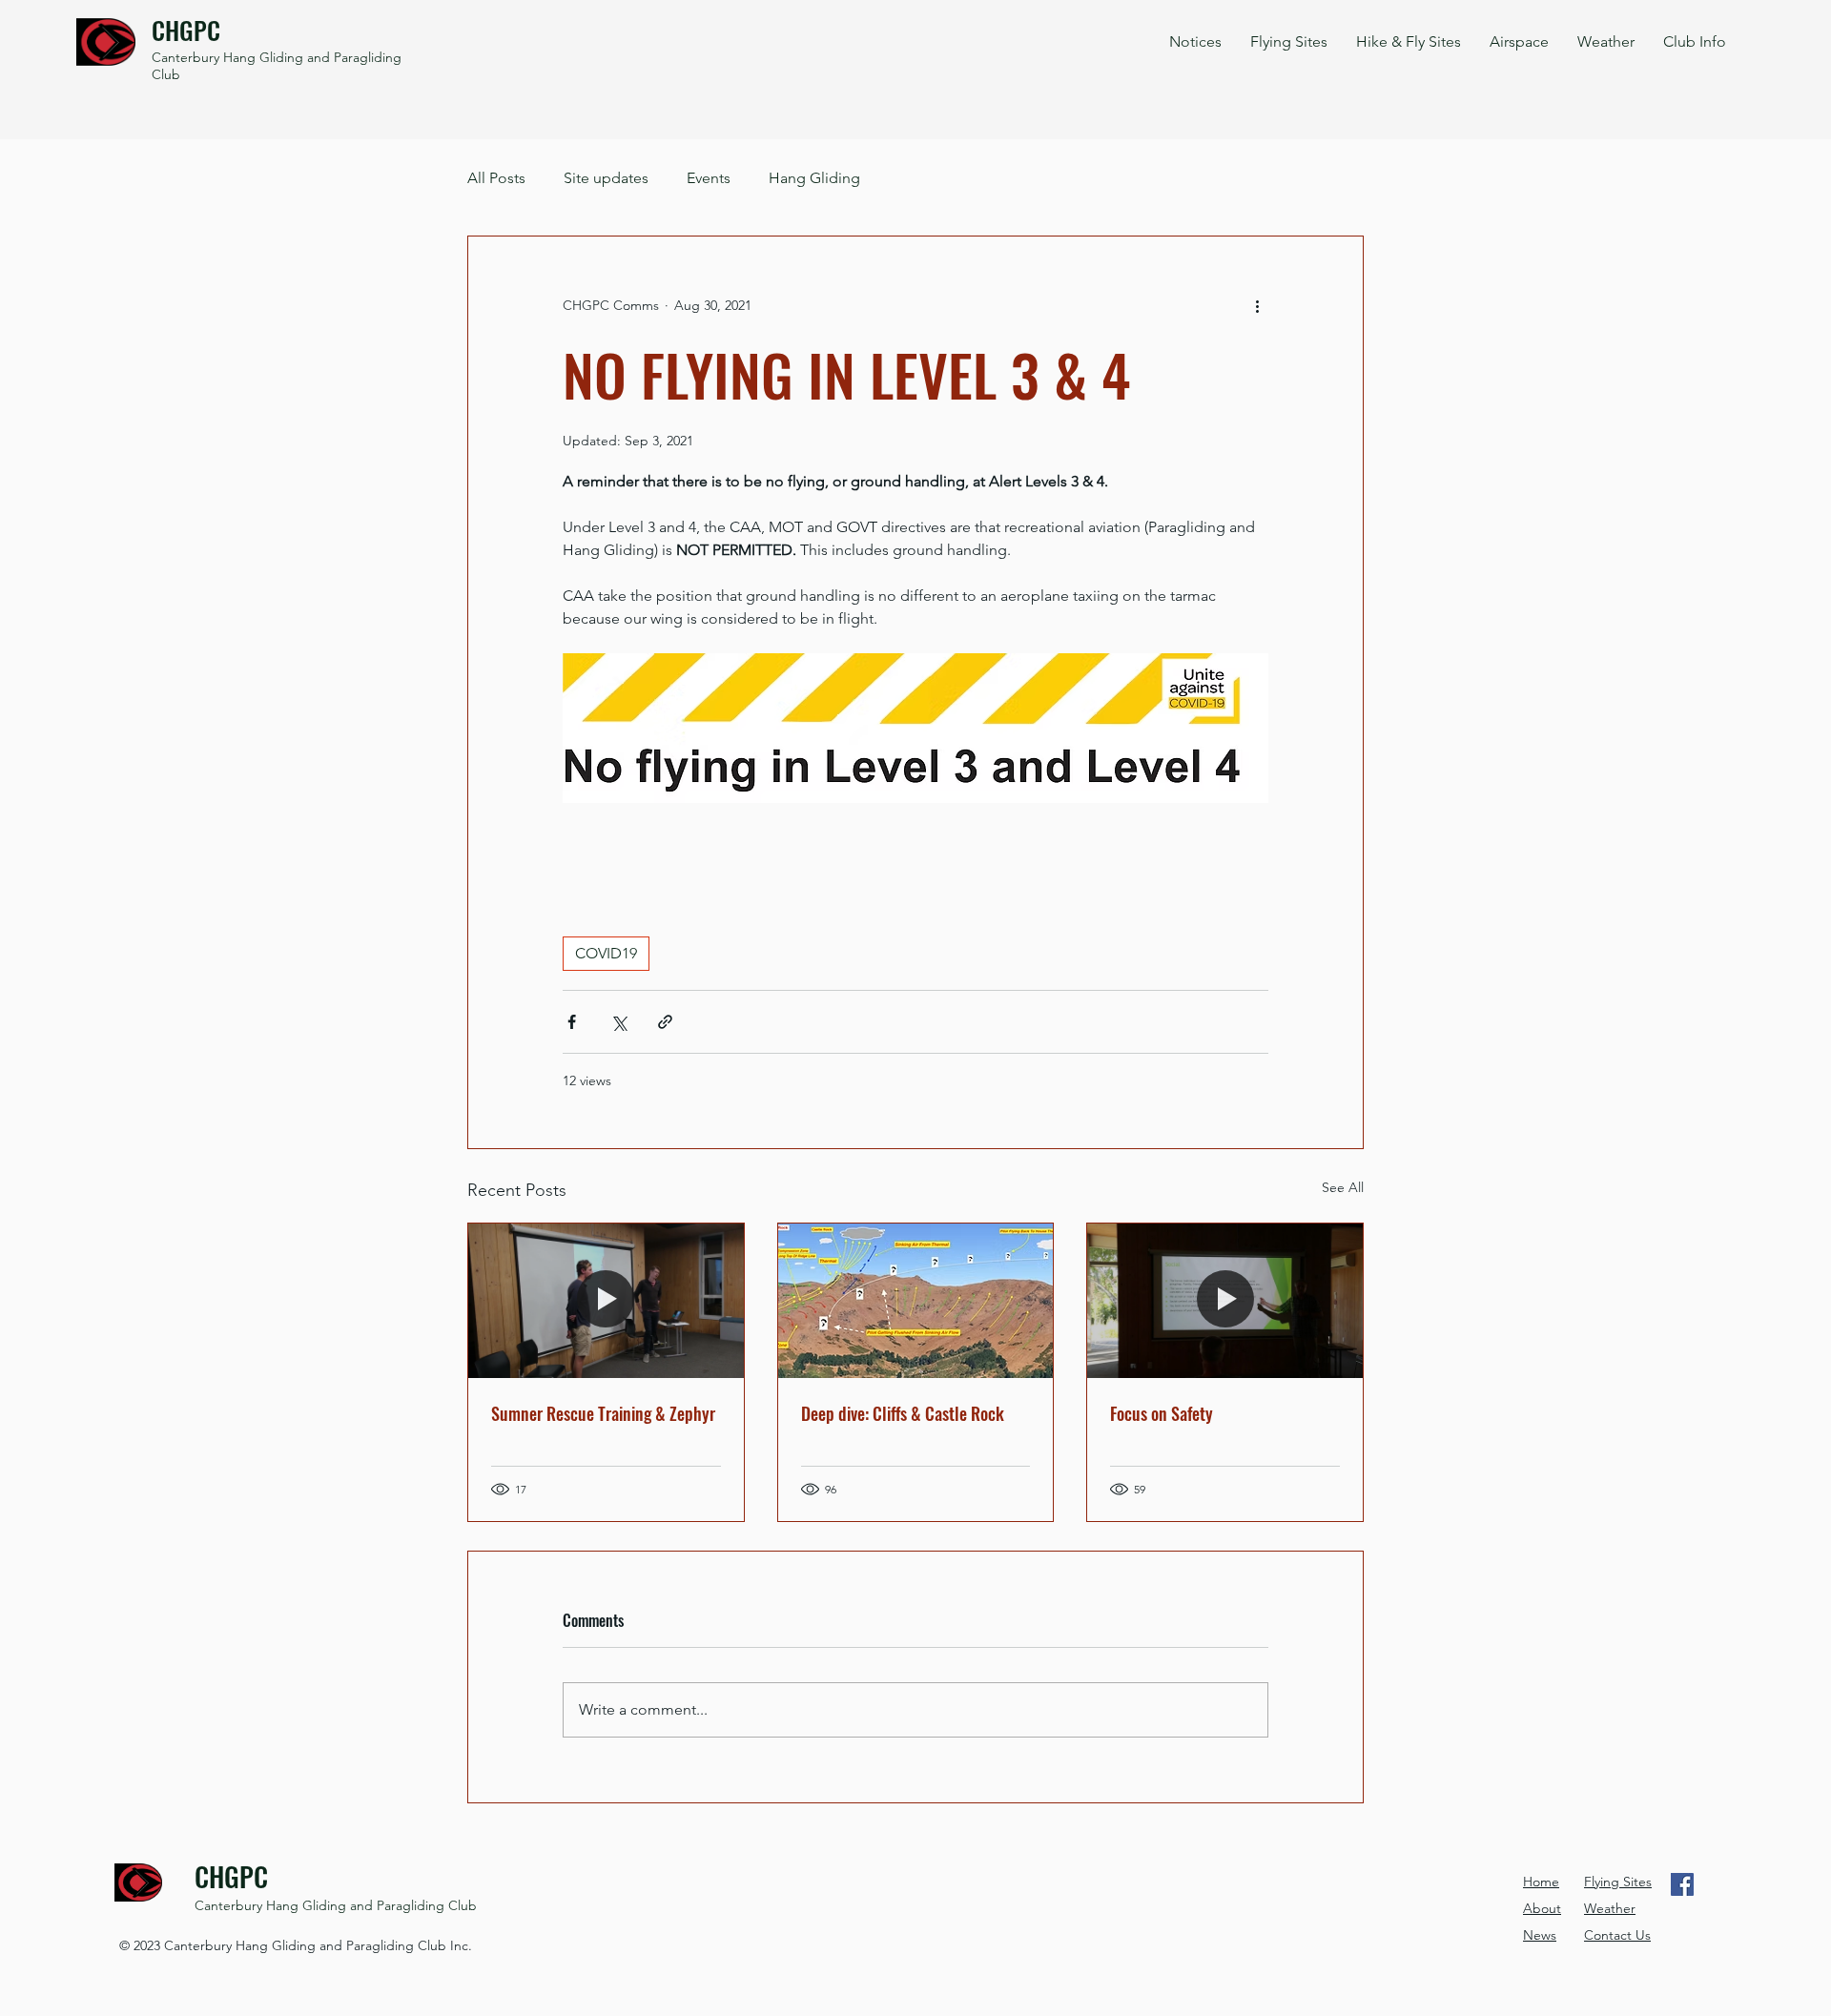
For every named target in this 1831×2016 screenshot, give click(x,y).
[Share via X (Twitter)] (618, 1022)
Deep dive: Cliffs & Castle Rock (903, 1413)
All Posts (496, 178)
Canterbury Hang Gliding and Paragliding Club (336, 1905)
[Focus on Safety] (1225, 1301)
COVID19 (606, 953)
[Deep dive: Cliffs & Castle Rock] (916, 1301)
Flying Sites (1618, 1882)
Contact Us (1617, 1935)
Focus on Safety (1162, 1413)
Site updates (606, 178)
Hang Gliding (814, 178)
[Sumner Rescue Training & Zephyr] (606, 1301)
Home (1541, 1882)
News (1540, 1935)
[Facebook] (1682, 1884)
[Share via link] (665, 1022)
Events (709, 178)
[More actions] (1257, 305)
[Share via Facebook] (572, 1022)
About (1542, 1908)
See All (1343, 1187)
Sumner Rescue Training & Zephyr (603, 1413)
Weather (1610, 1908)
